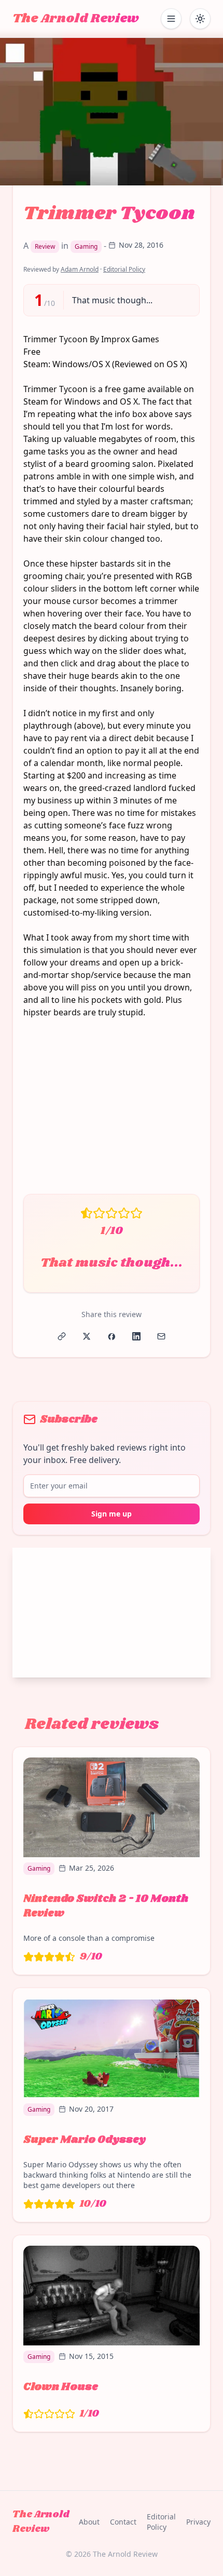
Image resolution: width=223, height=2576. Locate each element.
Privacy (198, 2522)
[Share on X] (87, 1336)
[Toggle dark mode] (200, 19)
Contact (123, 2522)
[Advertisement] (112, 1112)
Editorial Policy (124, 269)
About (89, 2522)
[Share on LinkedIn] (136, 1336)
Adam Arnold (80, 269)
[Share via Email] (161, 1336)
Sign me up (112, 1514)
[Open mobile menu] (171, 19)
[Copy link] (62, 1336)
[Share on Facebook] (112, 1336)
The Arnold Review (76, 19)
